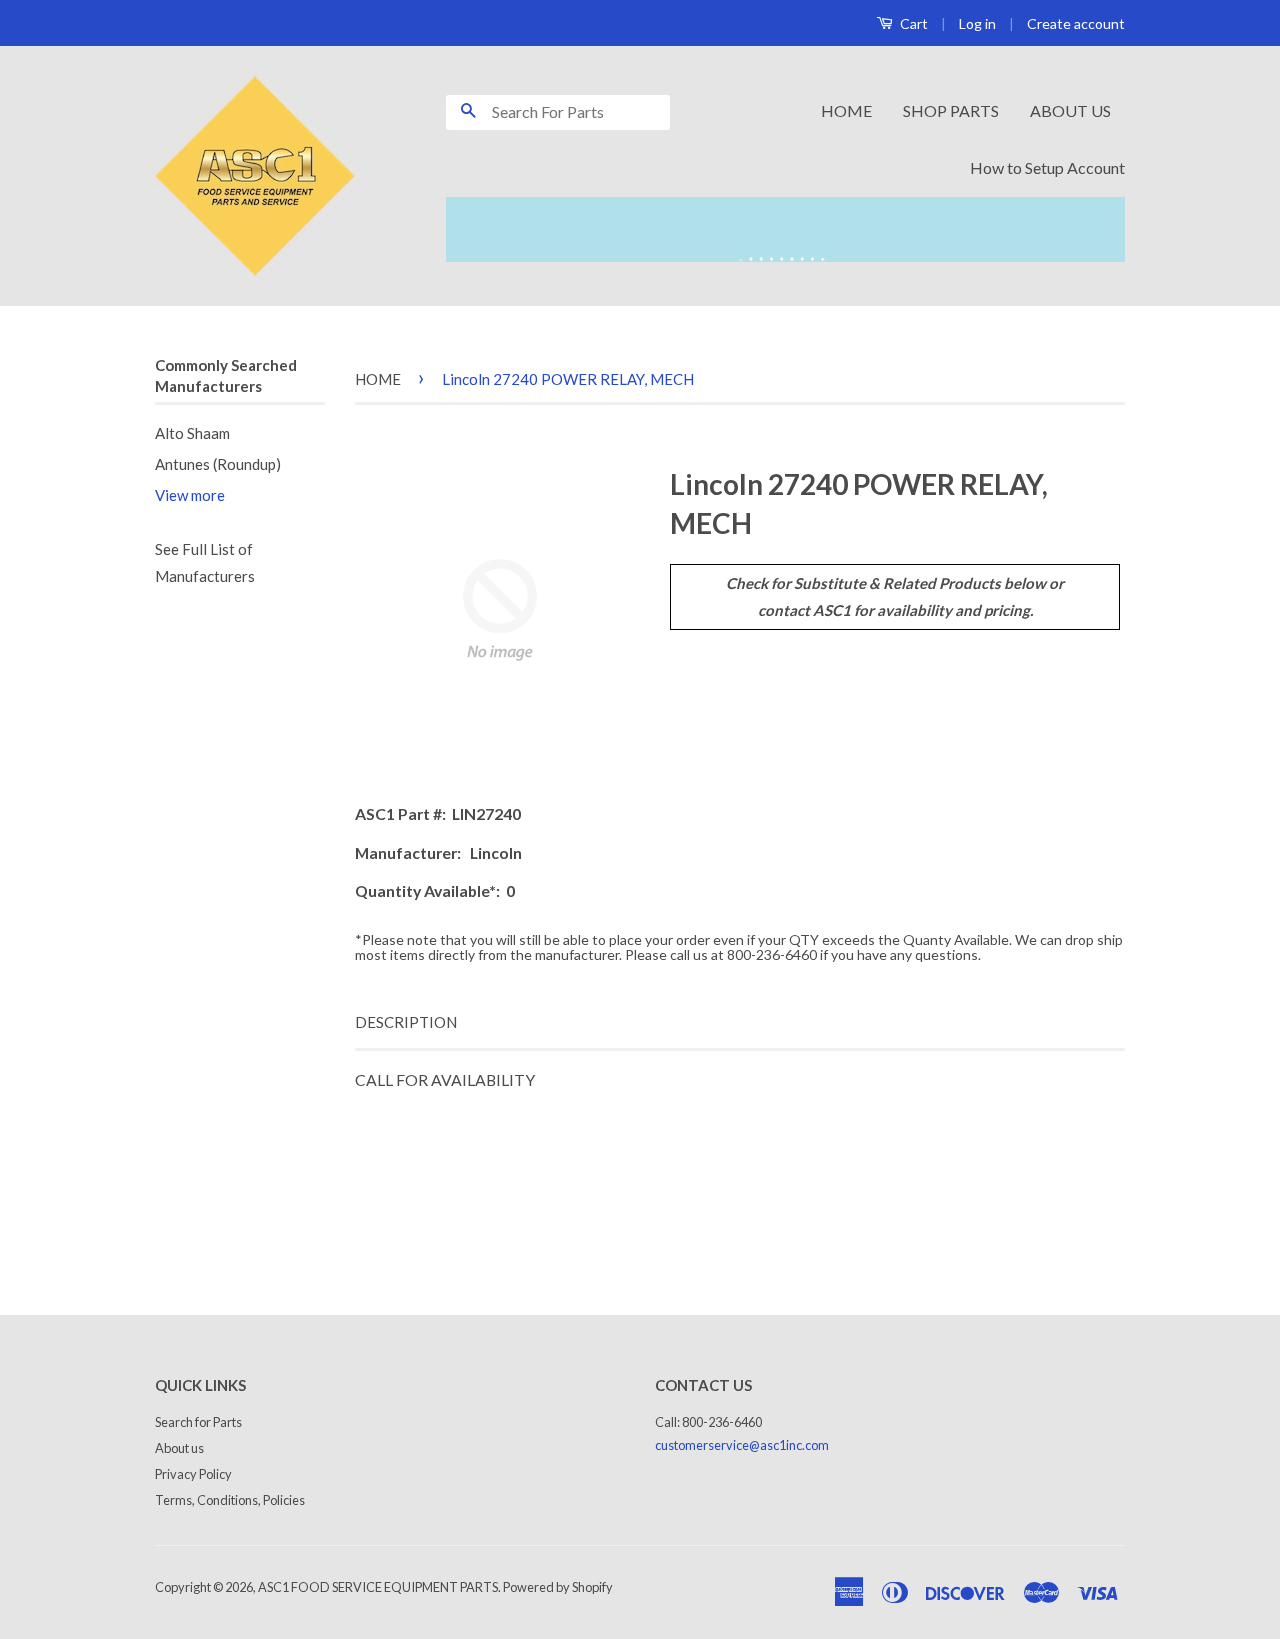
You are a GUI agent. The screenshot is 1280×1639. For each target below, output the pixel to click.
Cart (912, 23)
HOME (846, 110)
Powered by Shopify (558, 1587)
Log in (977, 23)
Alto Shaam (192, 433)
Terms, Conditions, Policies (230, 1500)
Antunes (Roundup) (218, 464)
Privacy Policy (193, 1474)
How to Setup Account (1047, 167)
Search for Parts (198, 1422)
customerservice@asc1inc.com (742, 1445)
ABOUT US (1070, 110)
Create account (1076, 23)
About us (179, 1448)
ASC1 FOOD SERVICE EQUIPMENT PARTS (378, 1587)
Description (406, 1022)
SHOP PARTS (951, 110)
